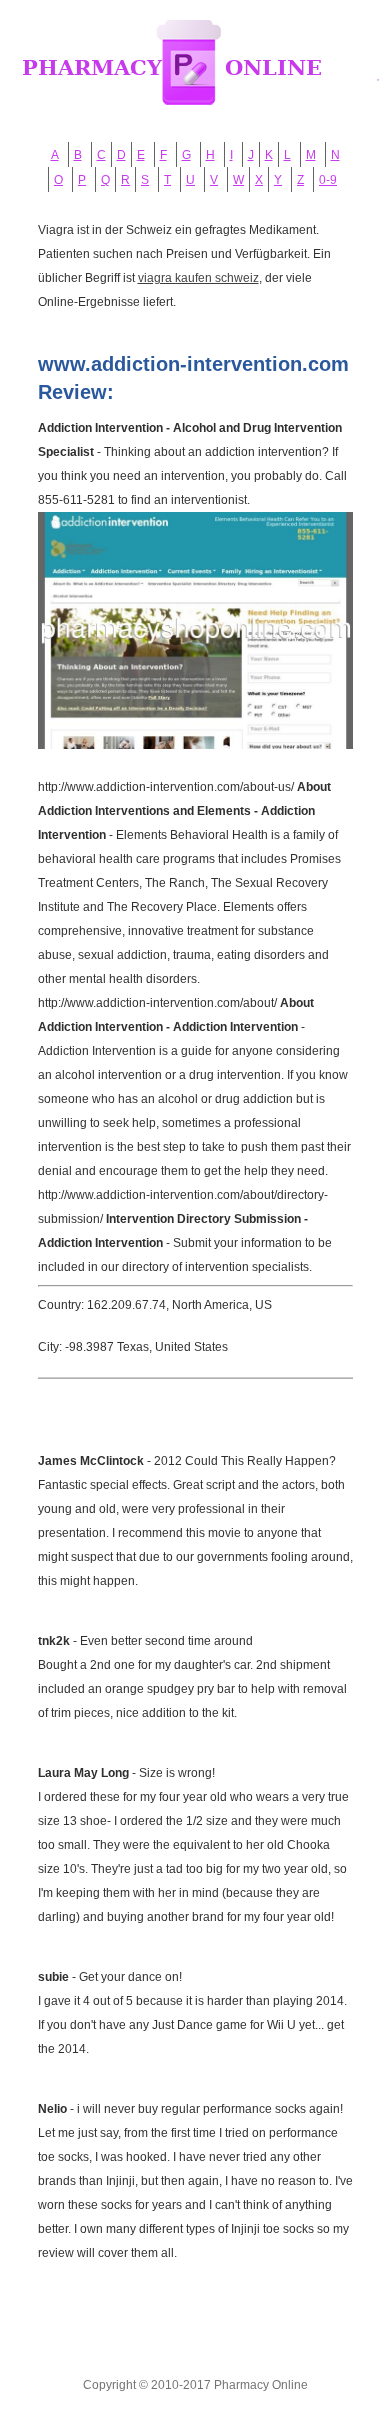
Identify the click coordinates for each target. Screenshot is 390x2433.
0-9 (328, 180)
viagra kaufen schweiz (198, 278)
